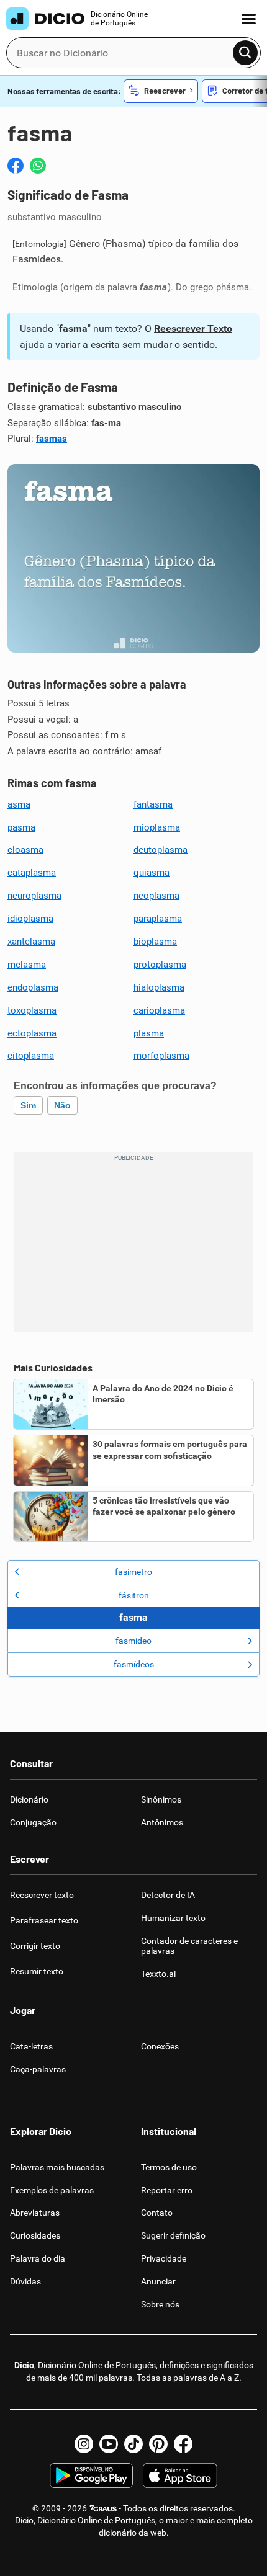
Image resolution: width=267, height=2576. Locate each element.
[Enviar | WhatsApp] (38, 166)
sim (28, 1105)
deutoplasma (161, 850)
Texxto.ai (158, 1974)
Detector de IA (168, 1895)
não (62, 1105)
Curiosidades (35, 2235)
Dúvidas (25, 2281)
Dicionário (29, 1799)
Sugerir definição (173, 2235)
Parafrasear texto (44, 1920)
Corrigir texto (35, 1946)
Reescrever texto (42, 1895)
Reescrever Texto (193, 328)
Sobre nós (160, 2304)
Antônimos (162, 1822)
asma (19, 804)
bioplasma (155, 942)
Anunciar (158, 2281)
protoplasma (160, 965)
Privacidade (164, 2258)
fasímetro (133, 1572)
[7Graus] (103, 2508)
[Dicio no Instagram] (84, 2444)
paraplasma (158, 919)
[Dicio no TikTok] (133, 2444)
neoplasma (156, 896)
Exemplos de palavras (52, 2190)
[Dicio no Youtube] (109, 2444)
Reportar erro (167, 2190)
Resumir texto (37, 1971)
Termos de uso (169, 2167)
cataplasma (32, 873)
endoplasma (33, 987)
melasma (27, 965)
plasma (149, 1033)
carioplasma (159, 1010)
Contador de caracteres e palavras (189, 1946)
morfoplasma (161, 1056)
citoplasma (31, 1056)
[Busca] (245, 53)
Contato (157, 2213)
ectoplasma (32, 1033)
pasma (21, 827)
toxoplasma (32, 1010)
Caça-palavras (38, 2069)
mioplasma (157, 827)
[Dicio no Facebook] (183, 2444)
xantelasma (31, 942)
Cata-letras (31, 2046)
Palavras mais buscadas (57, 2167)
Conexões (160, 2046)
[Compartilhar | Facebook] (16, 166)
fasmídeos (134, 1664)
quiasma (152, 873)
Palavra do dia (38, 2258)
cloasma (25, 850)
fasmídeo (133, 1641)
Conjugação (33, 1822)
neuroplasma (34, 896)
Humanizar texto (173, 1918)
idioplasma (30, 919)
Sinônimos (161, 1799)
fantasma (153, 804)
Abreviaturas (35, 2213)
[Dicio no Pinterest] (158, 2444)
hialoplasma (159, 987)
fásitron (134, 1595)
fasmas (52, 439)
